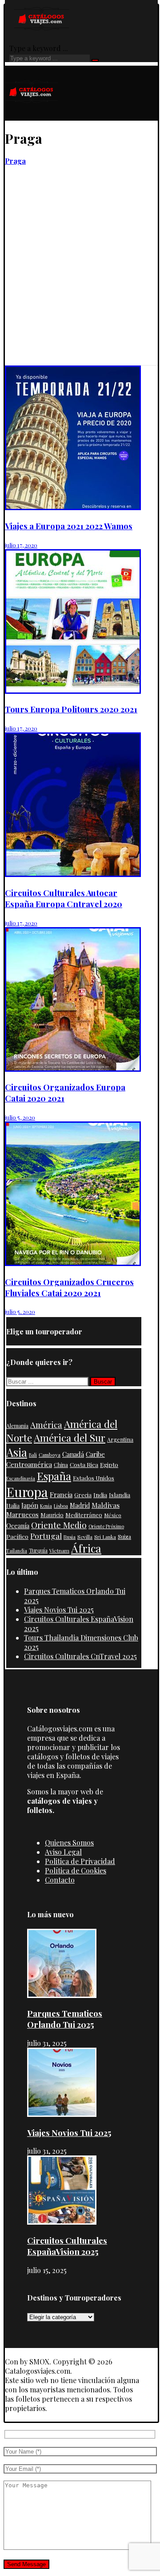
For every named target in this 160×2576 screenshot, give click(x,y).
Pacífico (17, 1536)
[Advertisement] (80, 281)
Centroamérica (29, 1464)
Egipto (109, 1464)
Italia (13, 1505)
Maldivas (106, 1505)
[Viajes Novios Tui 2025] (62, 2114)
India (100, 1494)
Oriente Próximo (106, 1526)
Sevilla (85, 1537)
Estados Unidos (94, 1478)
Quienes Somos (69, 1843)
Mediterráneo (84, 1515)
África (86, 1548)
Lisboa (61, 1506)
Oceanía (18, 1526)
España (54, 1476)
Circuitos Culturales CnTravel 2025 (80, 1656)
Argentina (120, 1439)
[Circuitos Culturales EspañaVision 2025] (62, 2222)
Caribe (95, 1454)
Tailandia (17, 1551)
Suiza (124, 1537)
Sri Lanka (105, 1537)
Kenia (46, 1506)
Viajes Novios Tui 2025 (59, 1610)
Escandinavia (21, 1478)
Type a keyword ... (39, 48)
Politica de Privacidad (80, 1861)
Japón (30, 1505)
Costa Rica (84, 1464)
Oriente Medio (59, 1525)
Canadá (73, 1454)
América (46, 1425)
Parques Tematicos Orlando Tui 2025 (65, 2019)
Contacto (60, 1880)
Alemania (17, 1426)
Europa (27, 1492)
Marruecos (22, 1514)
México (113, 1515)
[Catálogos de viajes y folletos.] (32, 116)
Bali (33, 1455)
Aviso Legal (63, 1852)
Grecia (83, 1495)
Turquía (38, 1550)
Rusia (70, 1537)
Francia (61, 1494)
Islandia (120, 1494)
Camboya (50, 1455)
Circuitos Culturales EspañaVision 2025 (67, 2246)
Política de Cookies (76, 1870)
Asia (17, 1452)
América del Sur (70, 1437)
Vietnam (59, 1550)
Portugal (46, 1536)
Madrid (80, 1505)
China (61, 1465)
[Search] (95, 60)
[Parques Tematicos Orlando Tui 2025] (62, 1995)
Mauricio (52, 1515)
